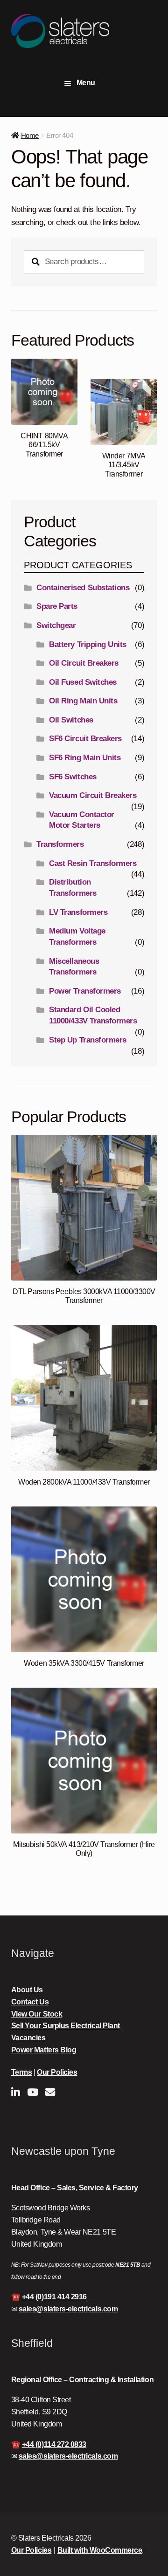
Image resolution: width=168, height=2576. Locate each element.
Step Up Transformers (88, 1040)
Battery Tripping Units (88, 644)
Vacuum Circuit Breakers (93, 795)
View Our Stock (37, 2014)
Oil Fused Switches (83, 682)
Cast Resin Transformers (93, 863)
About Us (27, 1990)
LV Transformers (78, 912)
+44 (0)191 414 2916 (54, 2297)
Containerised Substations (83, 588)
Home (30, 135)
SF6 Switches (73, 777)
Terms (22, 2072)
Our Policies (57, 2072)
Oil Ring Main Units (83, 701)
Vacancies (28, 2038)
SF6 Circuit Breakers (85, 739)
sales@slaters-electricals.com (68, 2309)
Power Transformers (85, 991)
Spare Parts (57, 606)
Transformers (60, 844)
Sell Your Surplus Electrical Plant (66, 2026)
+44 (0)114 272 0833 (54, 2444)
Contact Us (30, 2002)
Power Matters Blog (44, 2050)
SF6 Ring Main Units (85, 758)
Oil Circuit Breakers (84, 663)
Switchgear (56, 625)
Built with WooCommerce (100, 2550)
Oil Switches (71, 720)
